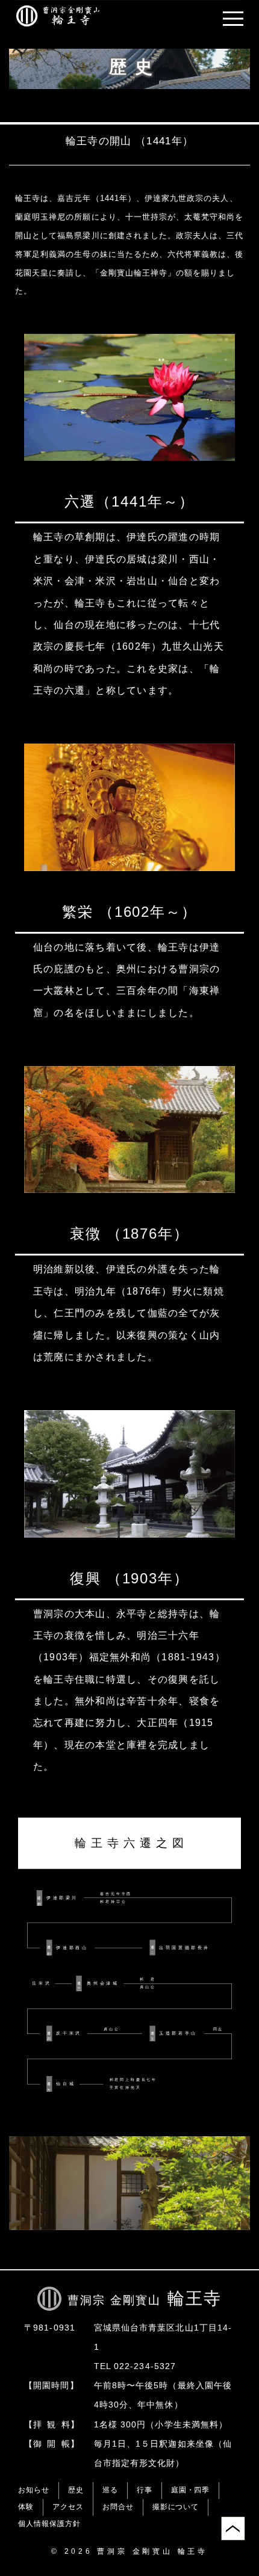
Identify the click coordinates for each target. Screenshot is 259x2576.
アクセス (68, 2507)
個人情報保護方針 (49, 2524)
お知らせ (34, 2490)
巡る (110, 2490)
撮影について (176, 2507)
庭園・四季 (191, 2490)
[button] (233, 19)
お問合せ (118, 2507)
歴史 (76, 2490)
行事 (145, 2490)
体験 (26, 2507)
